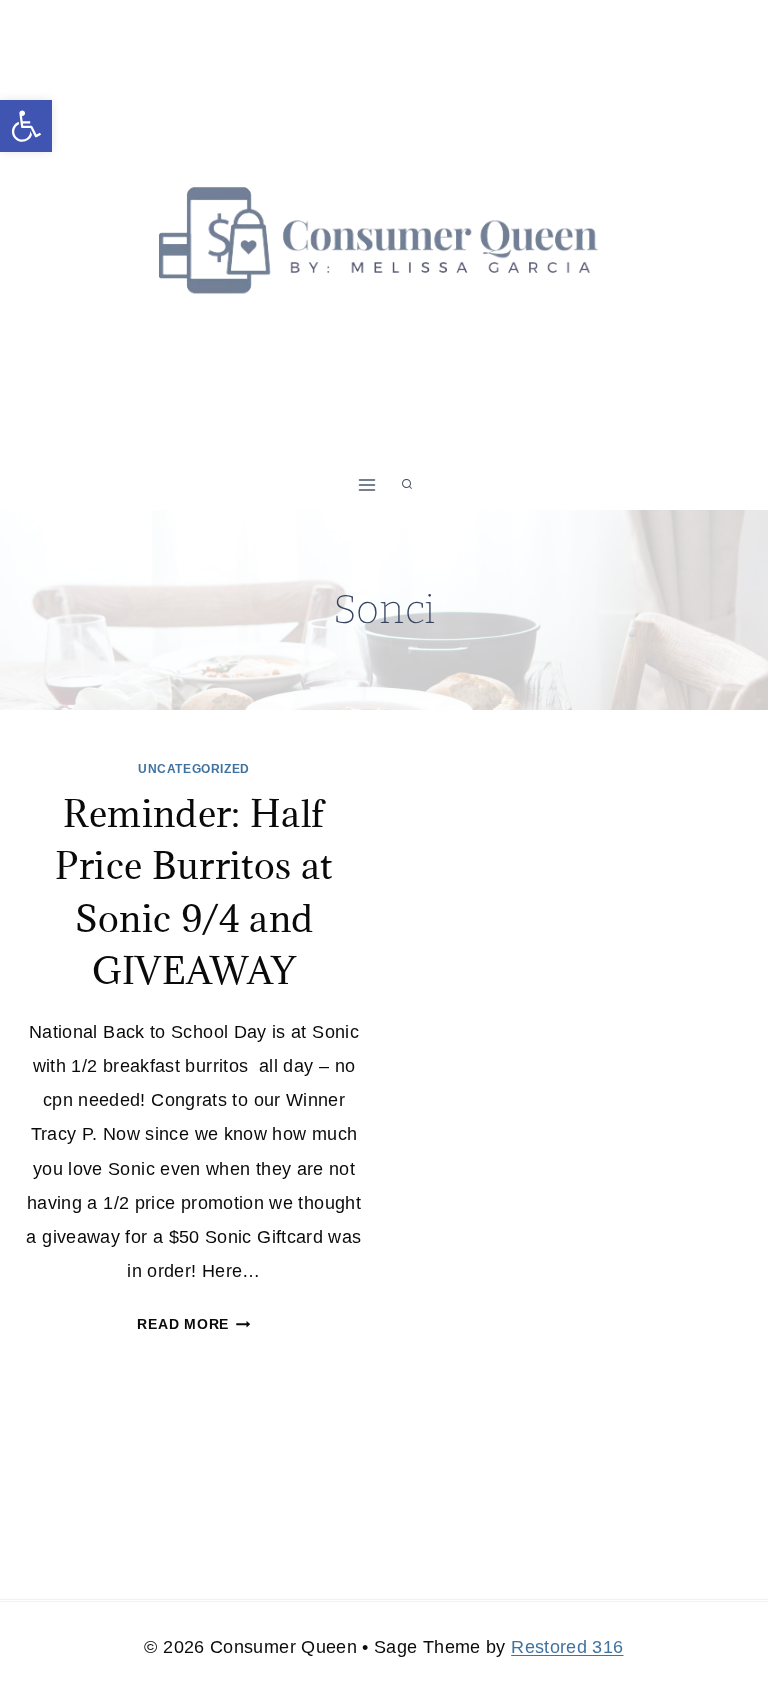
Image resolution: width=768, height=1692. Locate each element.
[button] (26, 126)
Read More (193, 1324)
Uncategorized (194, 769)
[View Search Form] (407, 485)
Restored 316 (567, 1647)
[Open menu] (367, 484)
